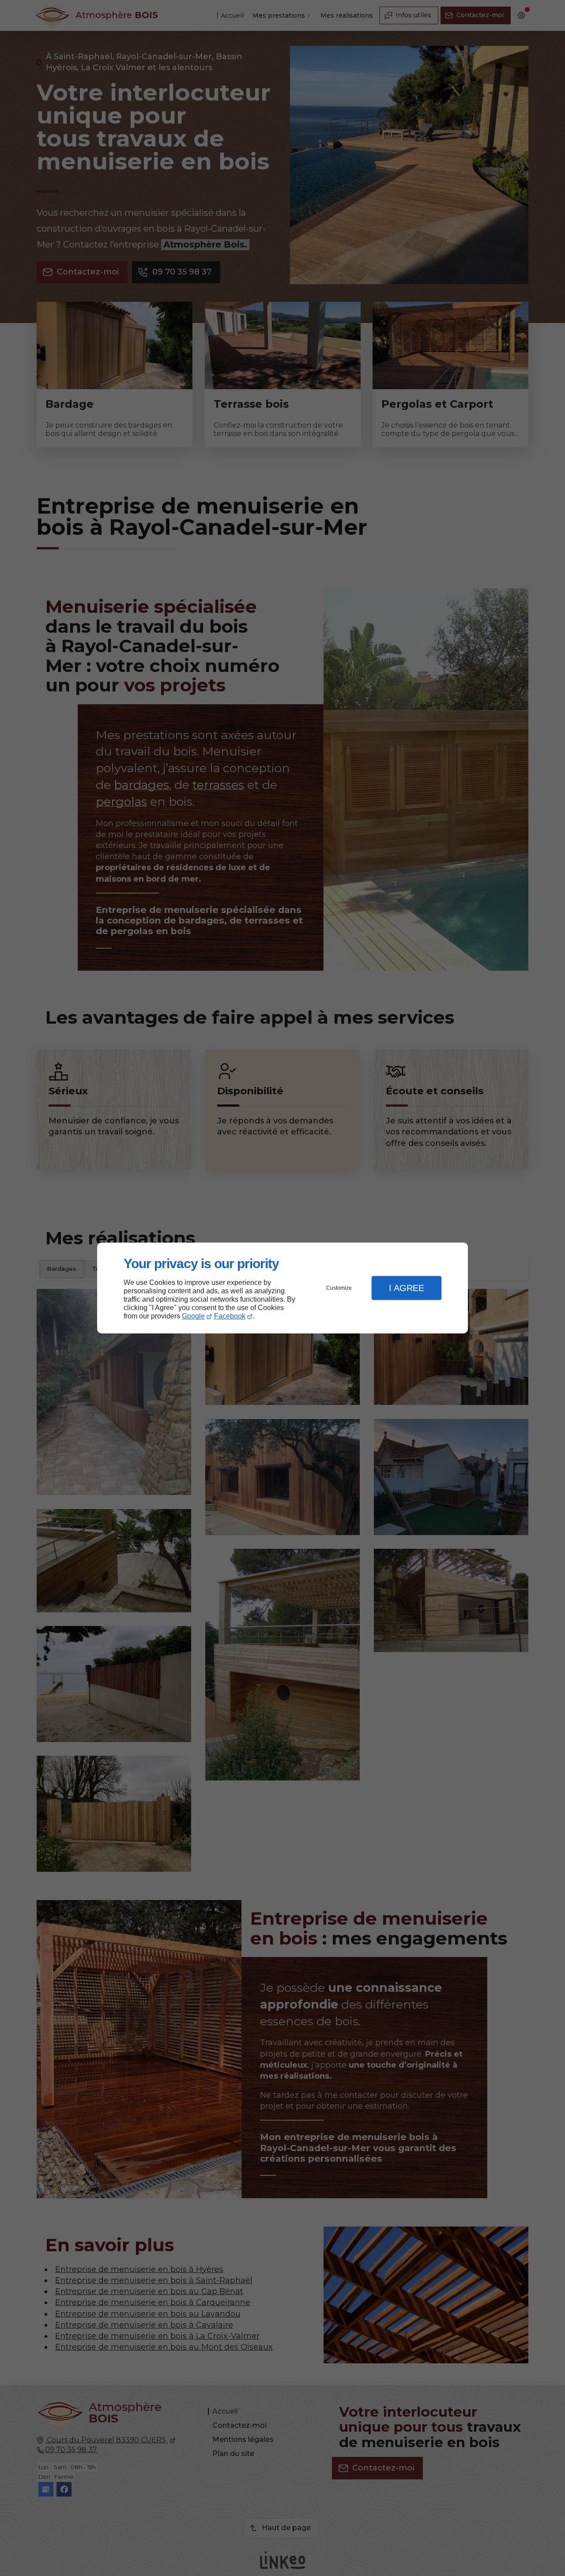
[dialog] (282, 1288)
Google (193, 1316)
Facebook (230, 1316)
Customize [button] (339, 1288)
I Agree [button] (407, 1288)
